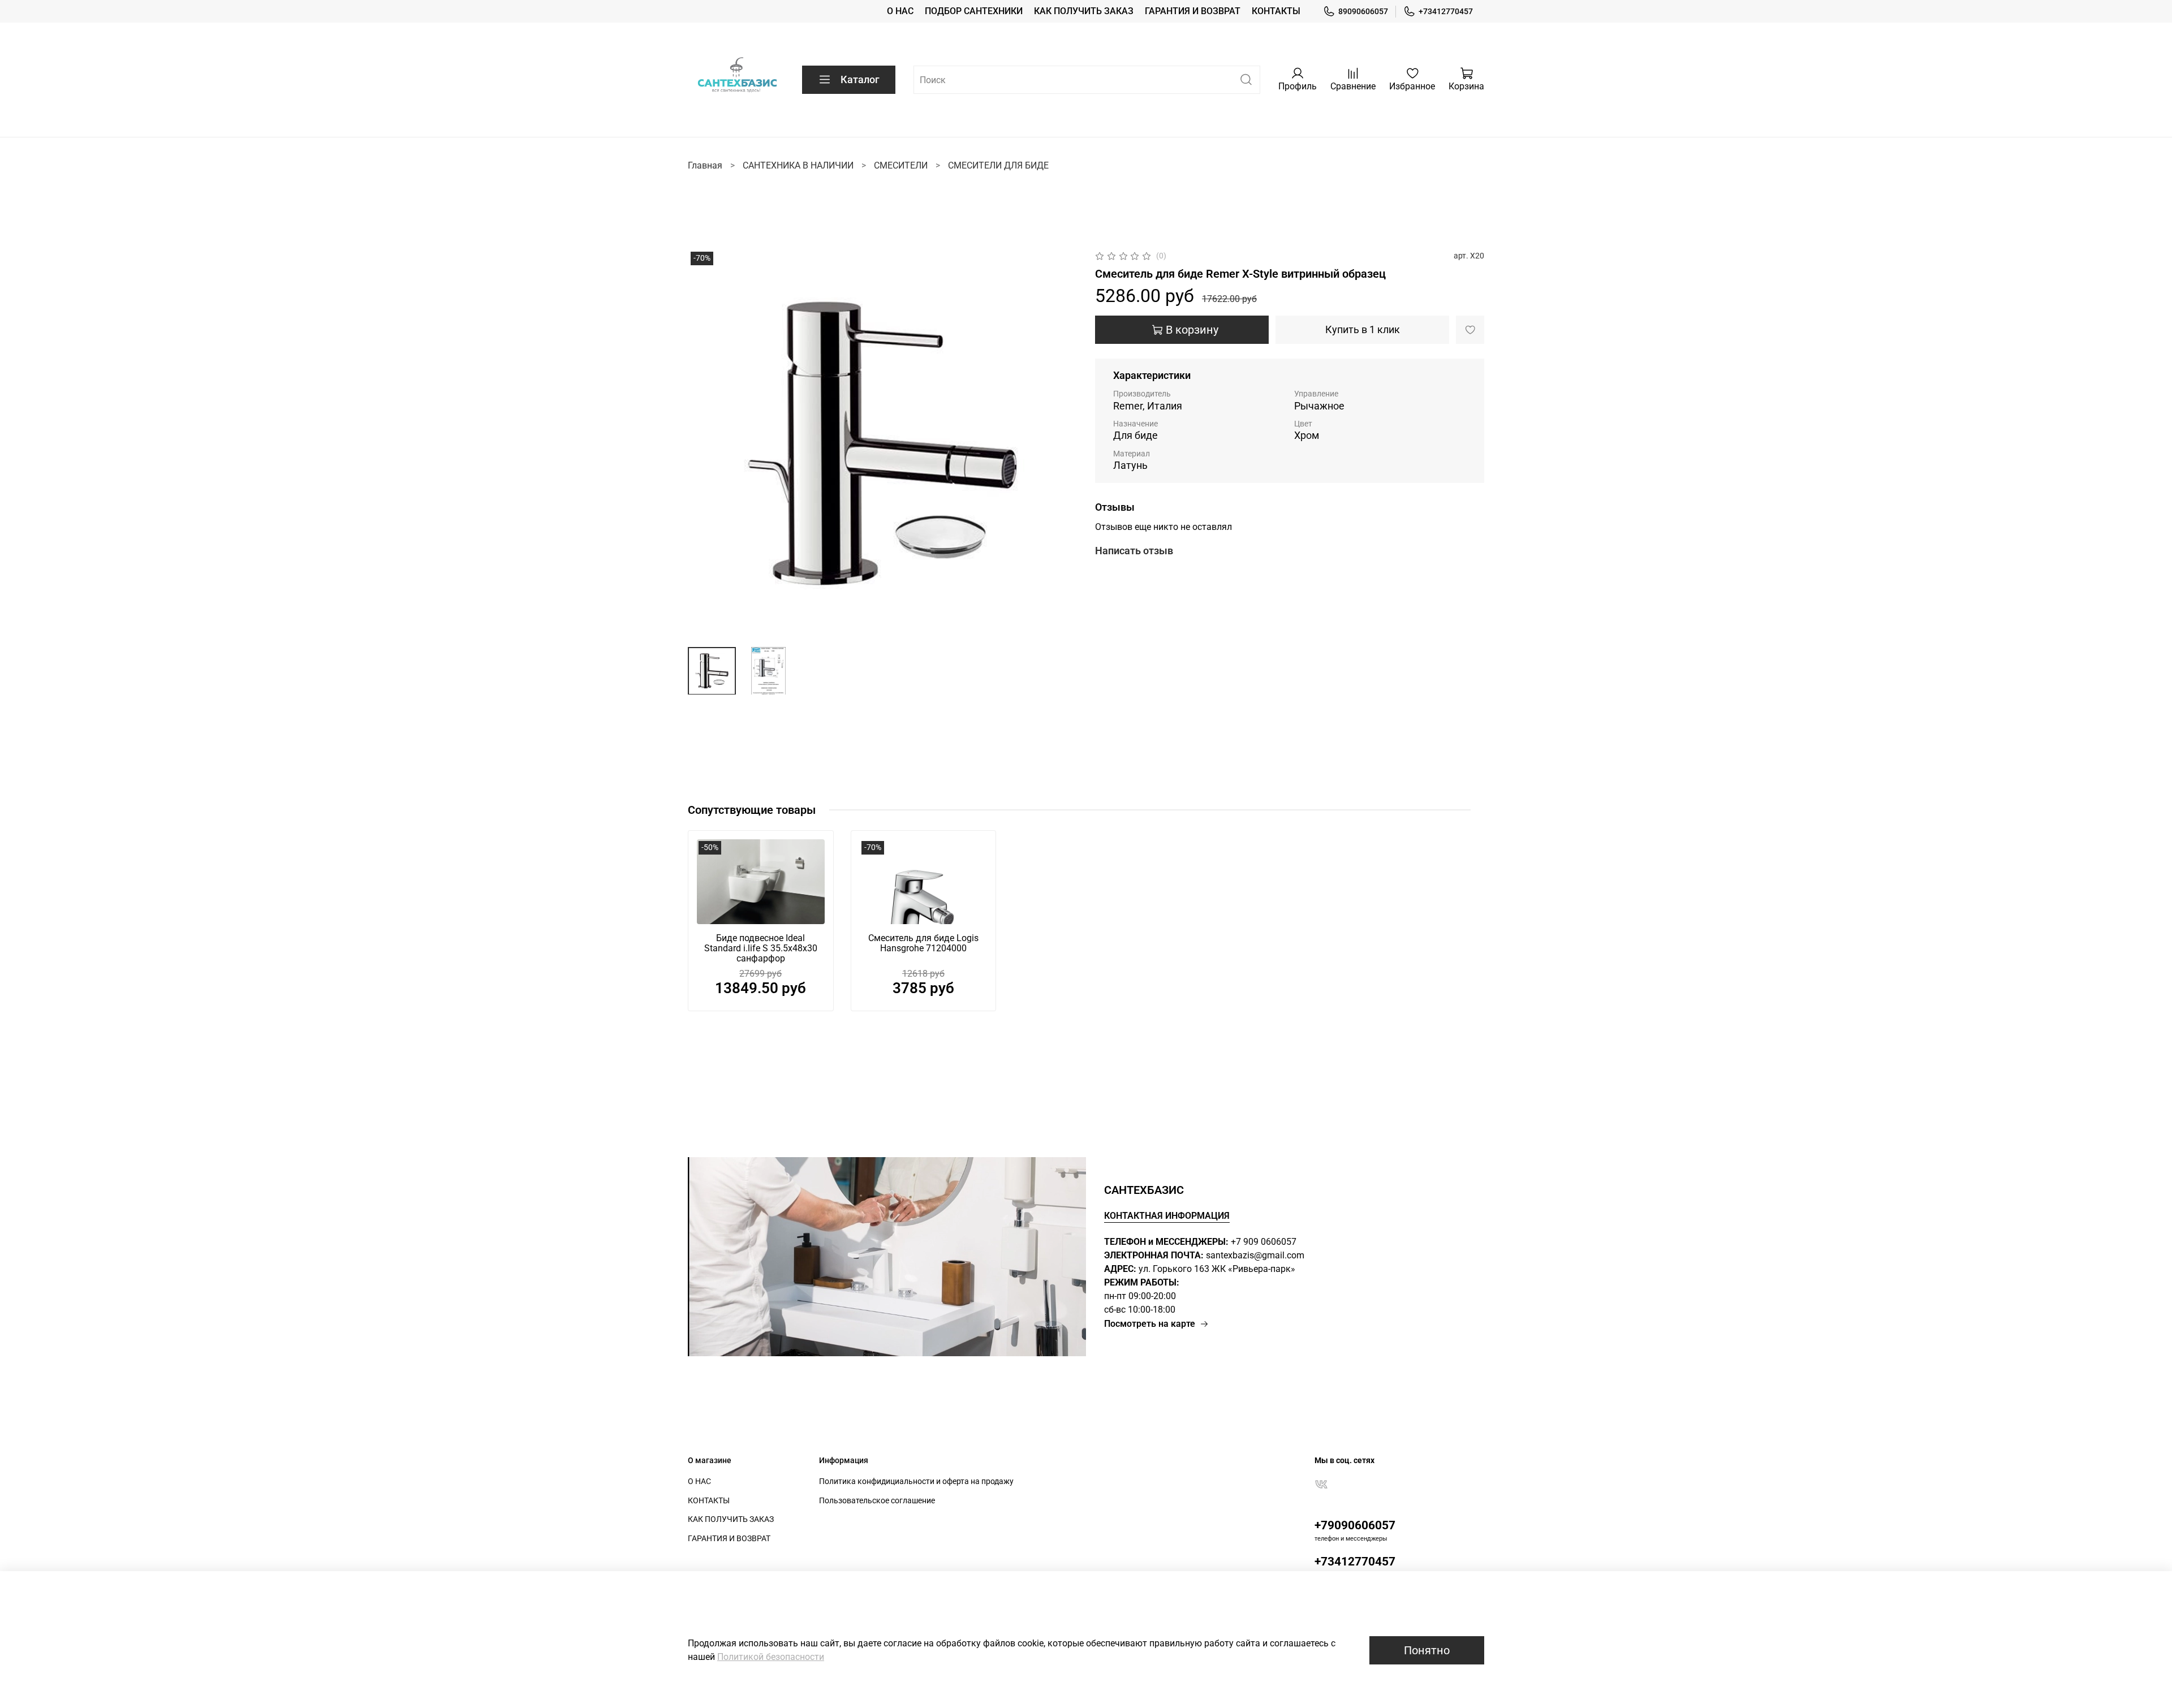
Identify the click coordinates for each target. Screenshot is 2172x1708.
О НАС (900, 11)
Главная (705, 165)
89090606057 (1363, 11)
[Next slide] (1059, 443)
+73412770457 (1446, 11)
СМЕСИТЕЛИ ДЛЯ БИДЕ (998, 165)
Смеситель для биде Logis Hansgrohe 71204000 (923, 944)
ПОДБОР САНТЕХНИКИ (974, 11)
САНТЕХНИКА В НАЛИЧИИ (798, 165)
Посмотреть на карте (1150, 1324)
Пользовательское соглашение (877, 1501)
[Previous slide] (706, 443)
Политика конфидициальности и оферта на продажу (916, 1481)
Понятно (1427, 1650)
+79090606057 (1355, 1525)
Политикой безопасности (771, 1657)
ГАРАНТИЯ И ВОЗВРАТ (1193, 11)
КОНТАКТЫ (1276, 11)
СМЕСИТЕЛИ (901, 165)
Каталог (860, 79)
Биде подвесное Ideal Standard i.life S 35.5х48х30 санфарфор (761, 949)
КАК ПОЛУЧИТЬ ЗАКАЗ (1084, 11)
